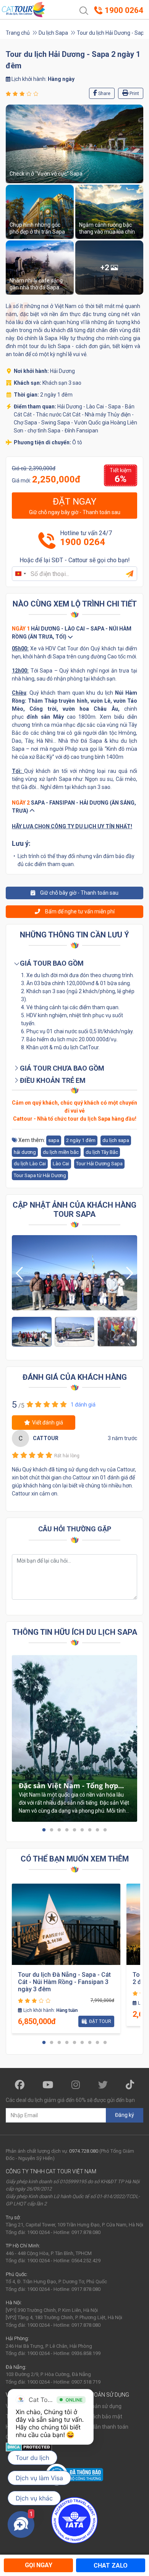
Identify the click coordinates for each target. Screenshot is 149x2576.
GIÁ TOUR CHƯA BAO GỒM (61, 1068)
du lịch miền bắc (61, 1152)
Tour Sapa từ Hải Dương (40, 1175)
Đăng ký (125, 2115)
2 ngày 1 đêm (81, 1140)
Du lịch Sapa (53, 33)
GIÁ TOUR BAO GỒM (51, 963)
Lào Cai (61, 1164)
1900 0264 (83, 542)
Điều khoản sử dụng (98, 2406)
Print (134, 94)
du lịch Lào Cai (30, 1164)
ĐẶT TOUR (100, 2021)
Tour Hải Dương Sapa (99, 1164)
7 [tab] (90, 1830)
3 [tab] (59, 1830)
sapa (54, 1140)
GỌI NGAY (39, 2565)
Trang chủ (18, 33)
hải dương (25, 1152)
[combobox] (20, 574)
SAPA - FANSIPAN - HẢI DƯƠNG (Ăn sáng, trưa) (74, 807)
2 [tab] (52, 1830)
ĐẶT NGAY (75, 506)
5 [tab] (74, 1830)
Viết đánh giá (48, 1423)
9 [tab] (105, 1830)
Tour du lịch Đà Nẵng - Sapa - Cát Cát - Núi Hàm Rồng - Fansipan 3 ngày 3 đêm (64, 1982)
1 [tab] (44, 1830)
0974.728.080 (84, 2151)
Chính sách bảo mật (98, 2416)
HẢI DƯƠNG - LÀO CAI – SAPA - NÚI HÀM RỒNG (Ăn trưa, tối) (72, 633)
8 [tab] (97, 1830)
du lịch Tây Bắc (102, 1152)
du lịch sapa (116, 1140)
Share (104, 94)
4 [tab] (67, 1830)
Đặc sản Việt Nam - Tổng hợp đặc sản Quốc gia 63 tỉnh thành (72, 1786)
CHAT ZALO (111, 2566)
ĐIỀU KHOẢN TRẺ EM (52, 1080)
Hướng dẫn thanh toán (101, 2427)
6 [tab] (82, 1830)
